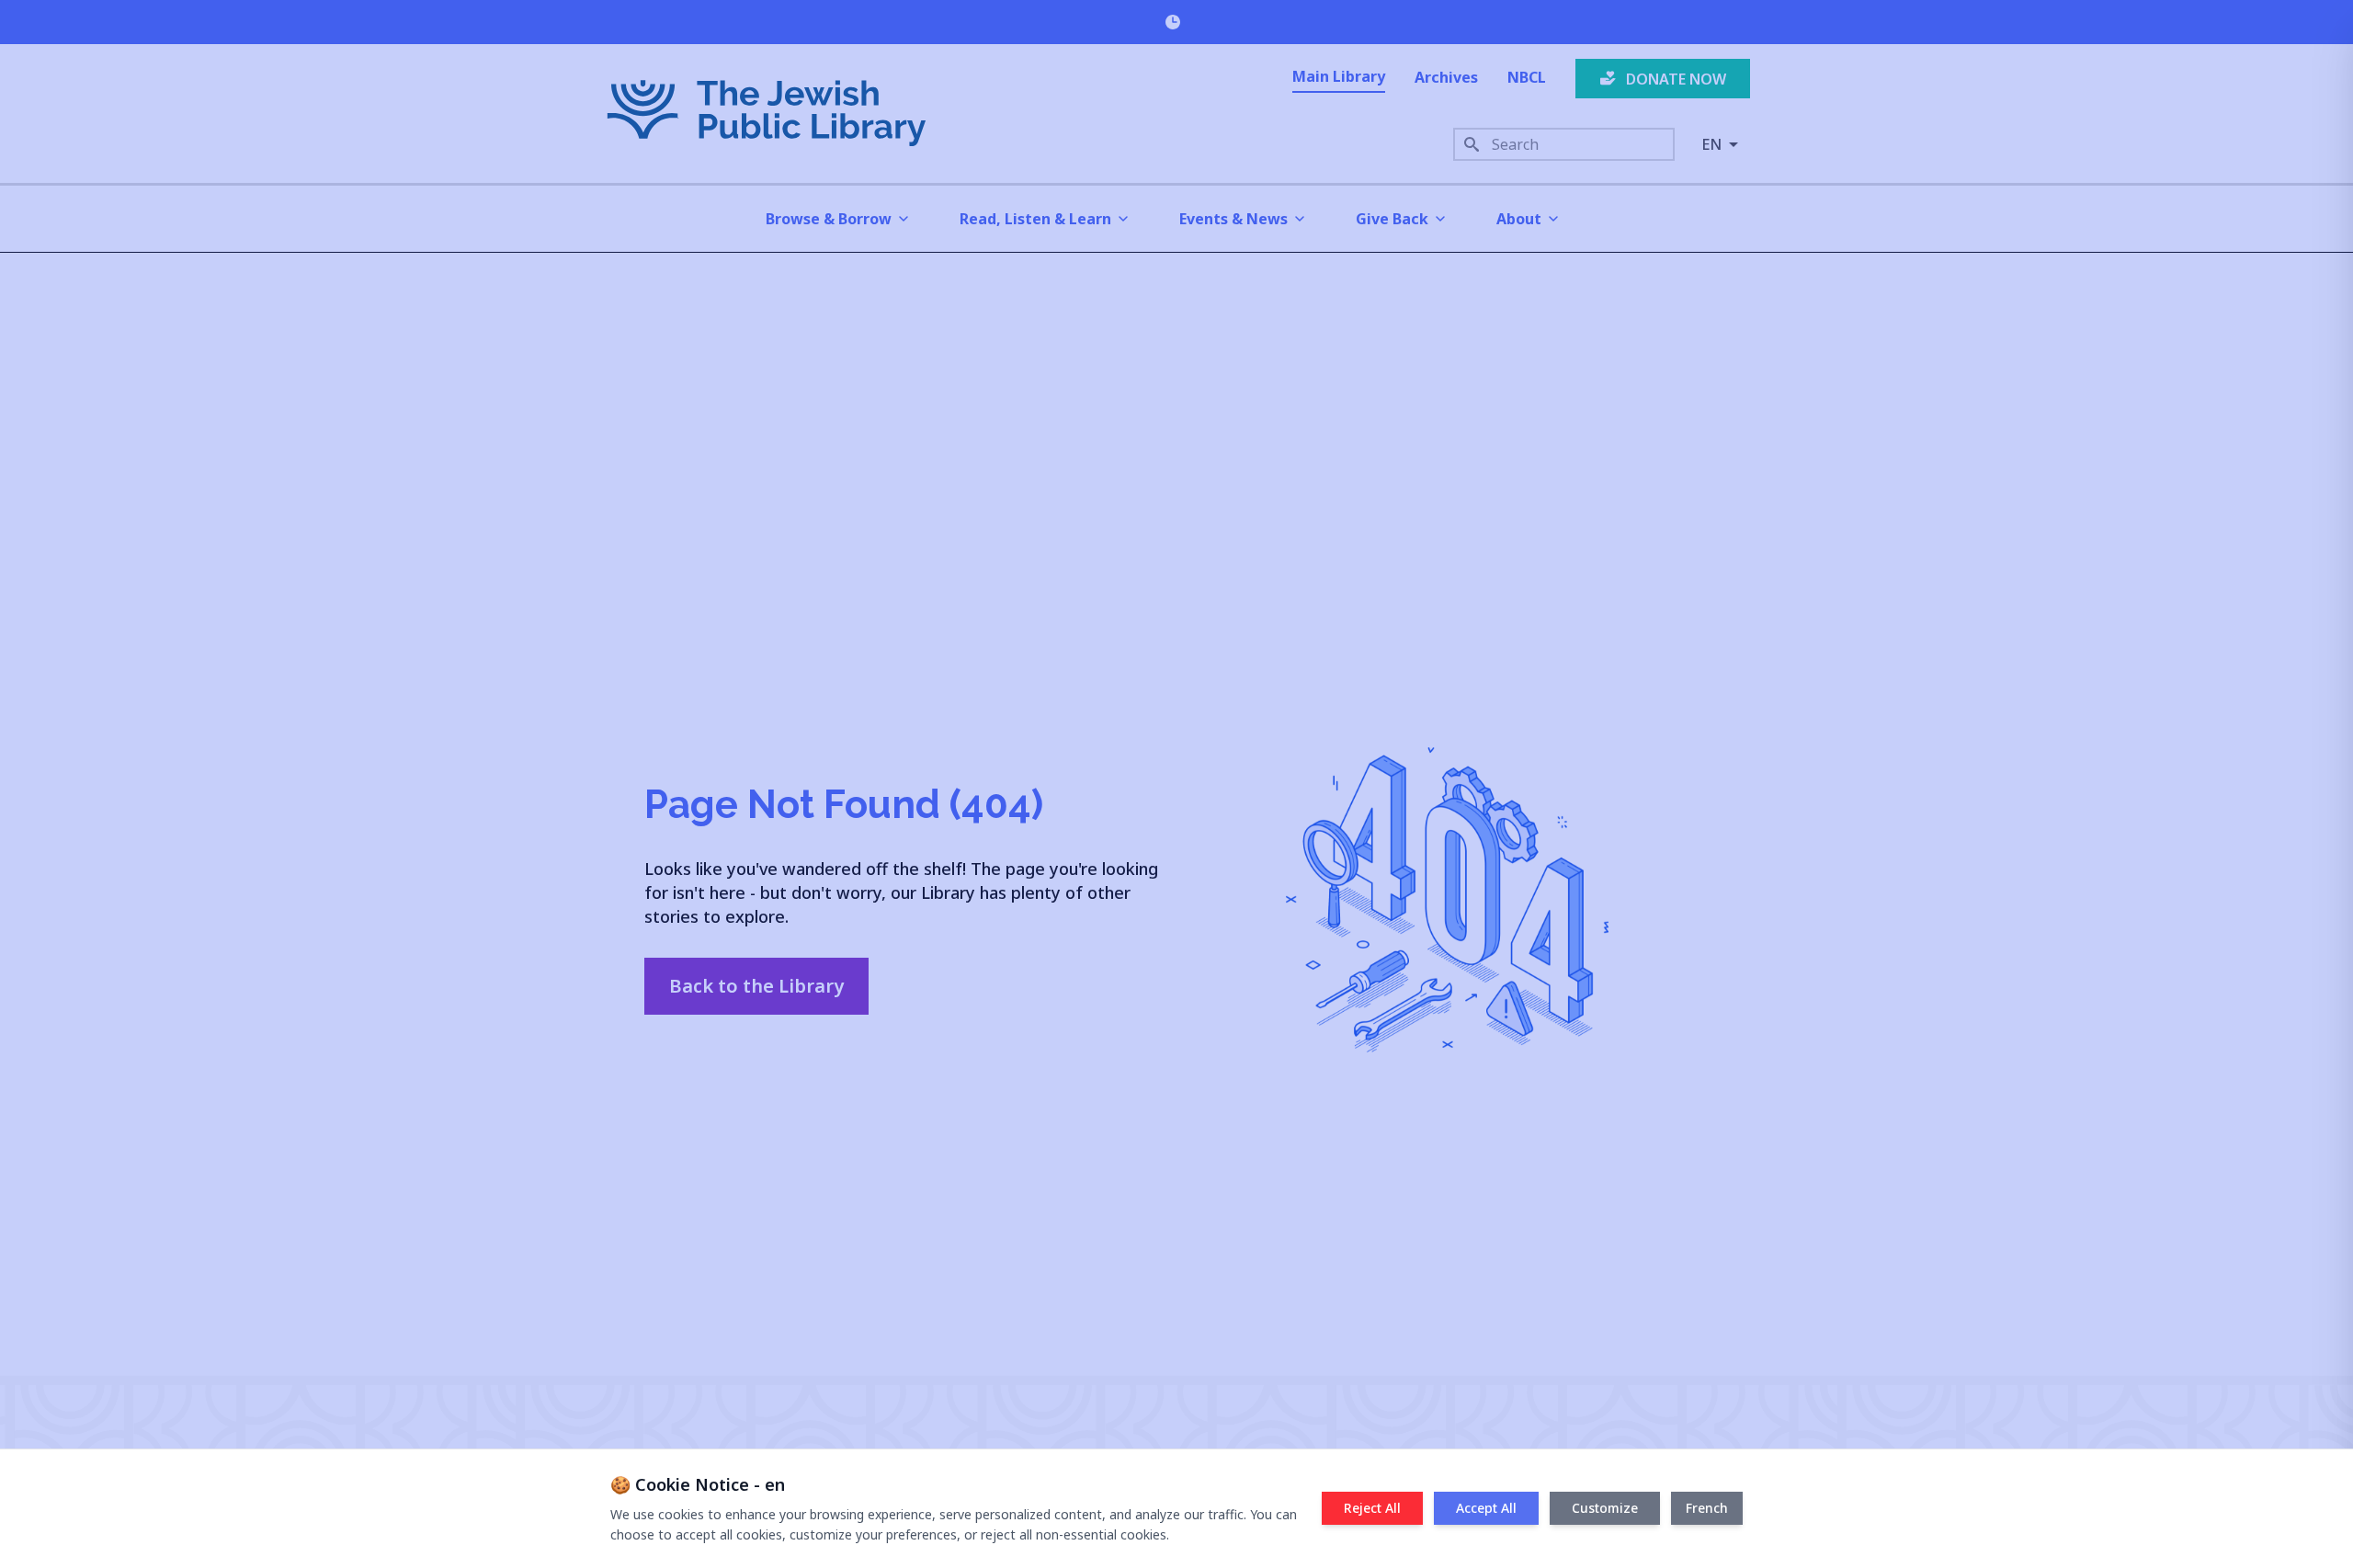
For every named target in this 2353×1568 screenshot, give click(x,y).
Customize (1605, 1508)
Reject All (1372, 1508)
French (1707, 1508)
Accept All (1486, 1508)
